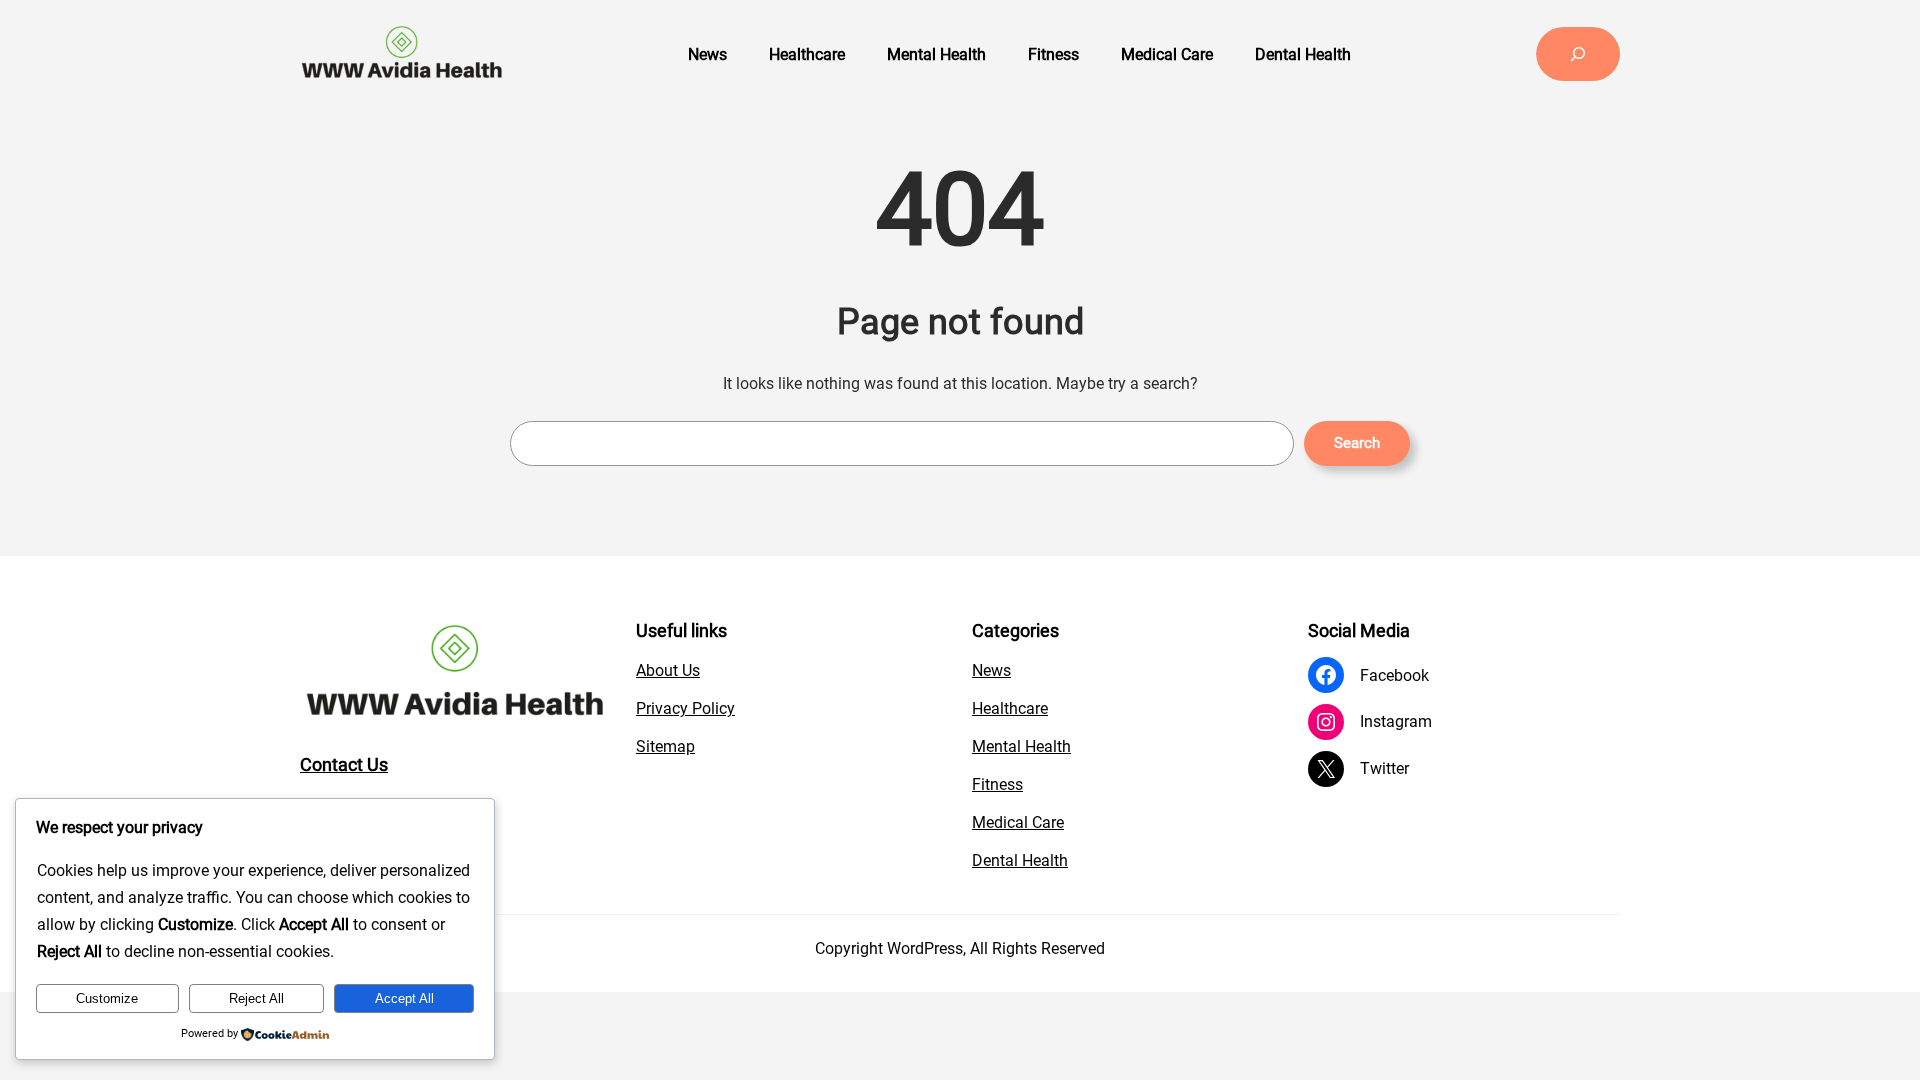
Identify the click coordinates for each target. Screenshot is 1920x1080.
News (991, 670)
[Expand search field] (1578, 54)
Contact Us (344, 764)
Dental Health (1020, 860)
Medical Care (1018, 822)
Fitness (997, 784)
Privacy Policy (685, 708)
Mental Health (1021, 746)
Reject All (256, 998)
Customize (107, 998)
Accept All (404, 998)
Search (1357, 443)
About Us (668, 670)
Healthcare (1010, 708)
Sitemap (665, 746)
